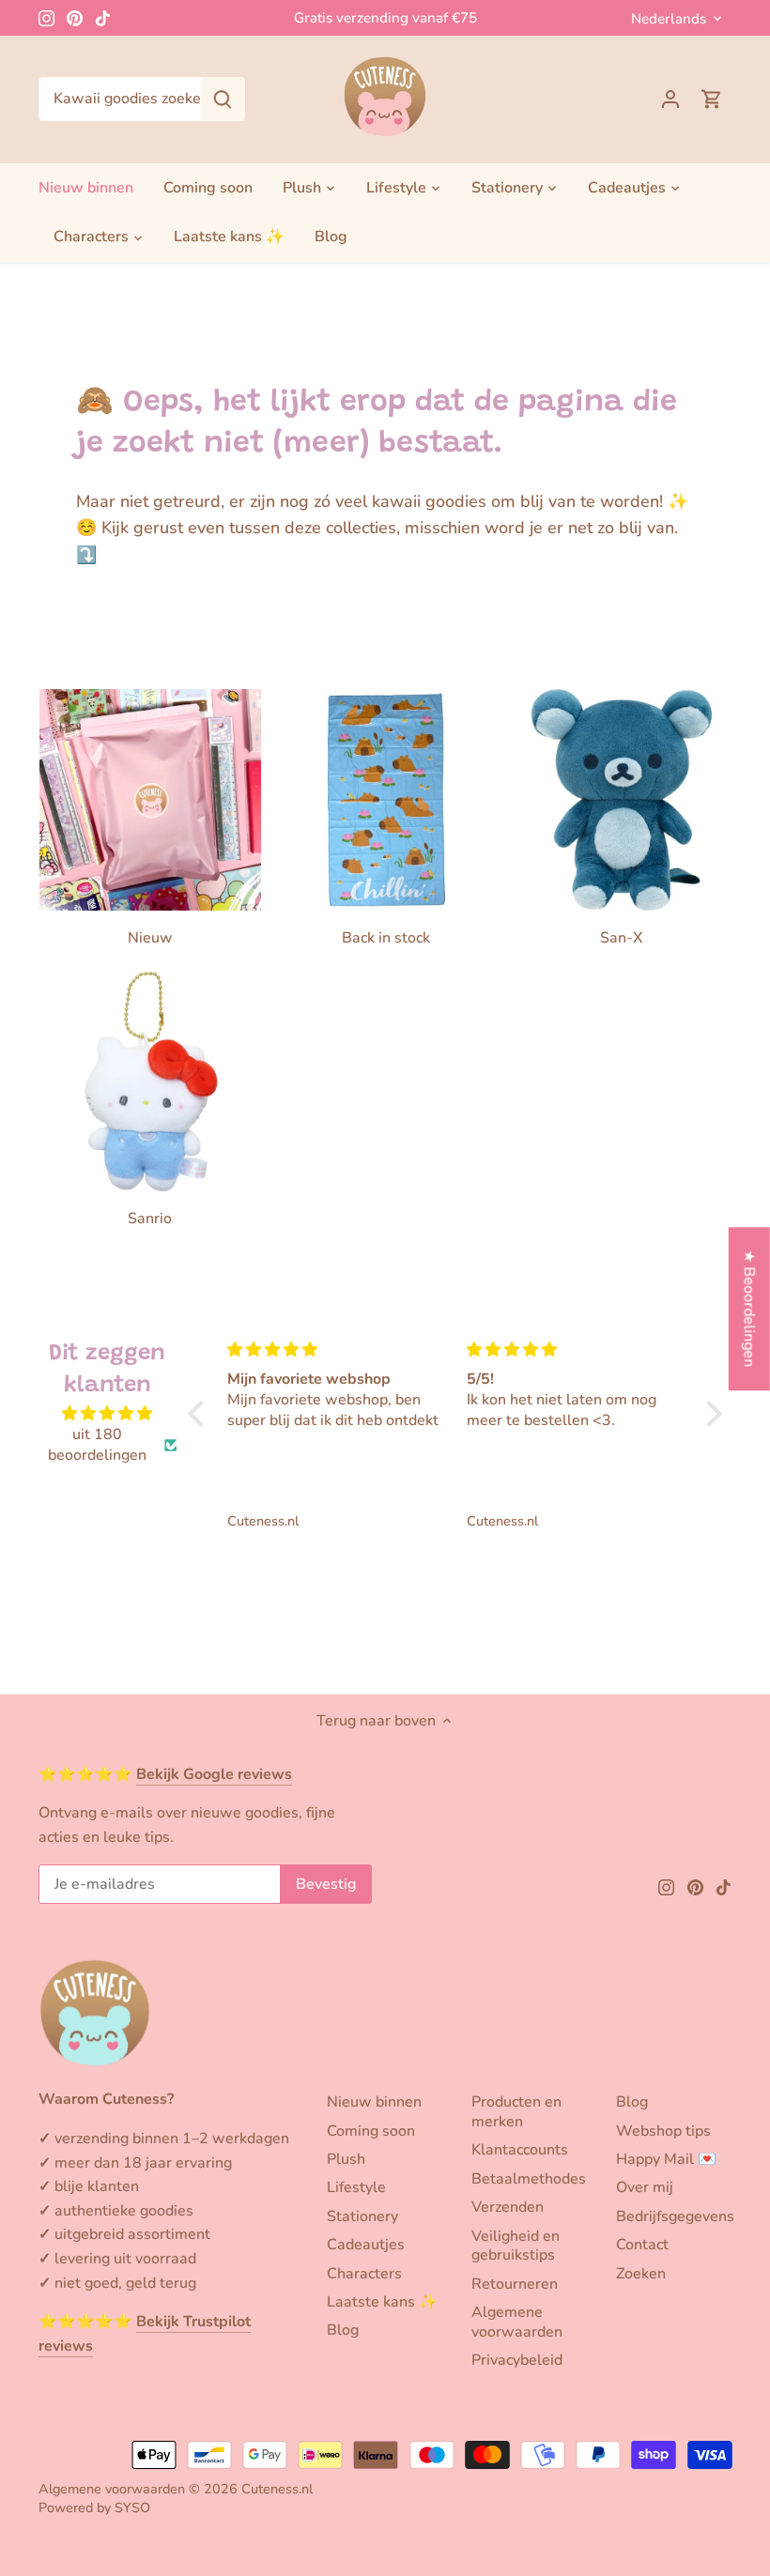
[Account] (670, 99)
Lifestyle (356, 2187)
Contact (642, 2245)
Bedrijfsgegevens (675, 2216)
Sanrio (150, 1219)
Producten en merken (516, 2112)
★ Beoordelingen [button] (749, 1309)
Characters (364, 2274)
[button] (201, 1414)
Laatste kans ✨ (382, 2302)
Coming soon (371, 2131)
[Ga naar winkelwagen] (712, 99)
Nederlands (669, 19)
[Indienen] (223, 99)
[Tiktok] (103, 18)
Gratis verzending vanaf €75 (385, 18)
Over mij (645, 2187)
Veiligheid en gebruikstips (516, 2246)
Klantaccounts (520, 2150)
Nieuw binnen (374, 2102)
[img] (108, 1413)
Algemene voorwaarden (517, 2322)
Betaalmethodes (529, 2179)
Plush (346, 2159)
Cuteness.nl (277, 2489)
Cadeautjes (366, 2245)
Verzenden (508, 2207)
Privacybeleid (517, 2360)
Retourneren (515, 2284)
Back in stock (386, 938)
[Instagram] (46, 18)
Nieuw (150, 938)
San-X (621, 938)
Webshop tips (663, 2131)
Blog (343, 2330)
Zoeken (641, 2274)
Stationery (362, 2216)
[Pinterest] (75, 18)
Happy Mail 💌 (666, 2159)
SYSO (132, 2507)
